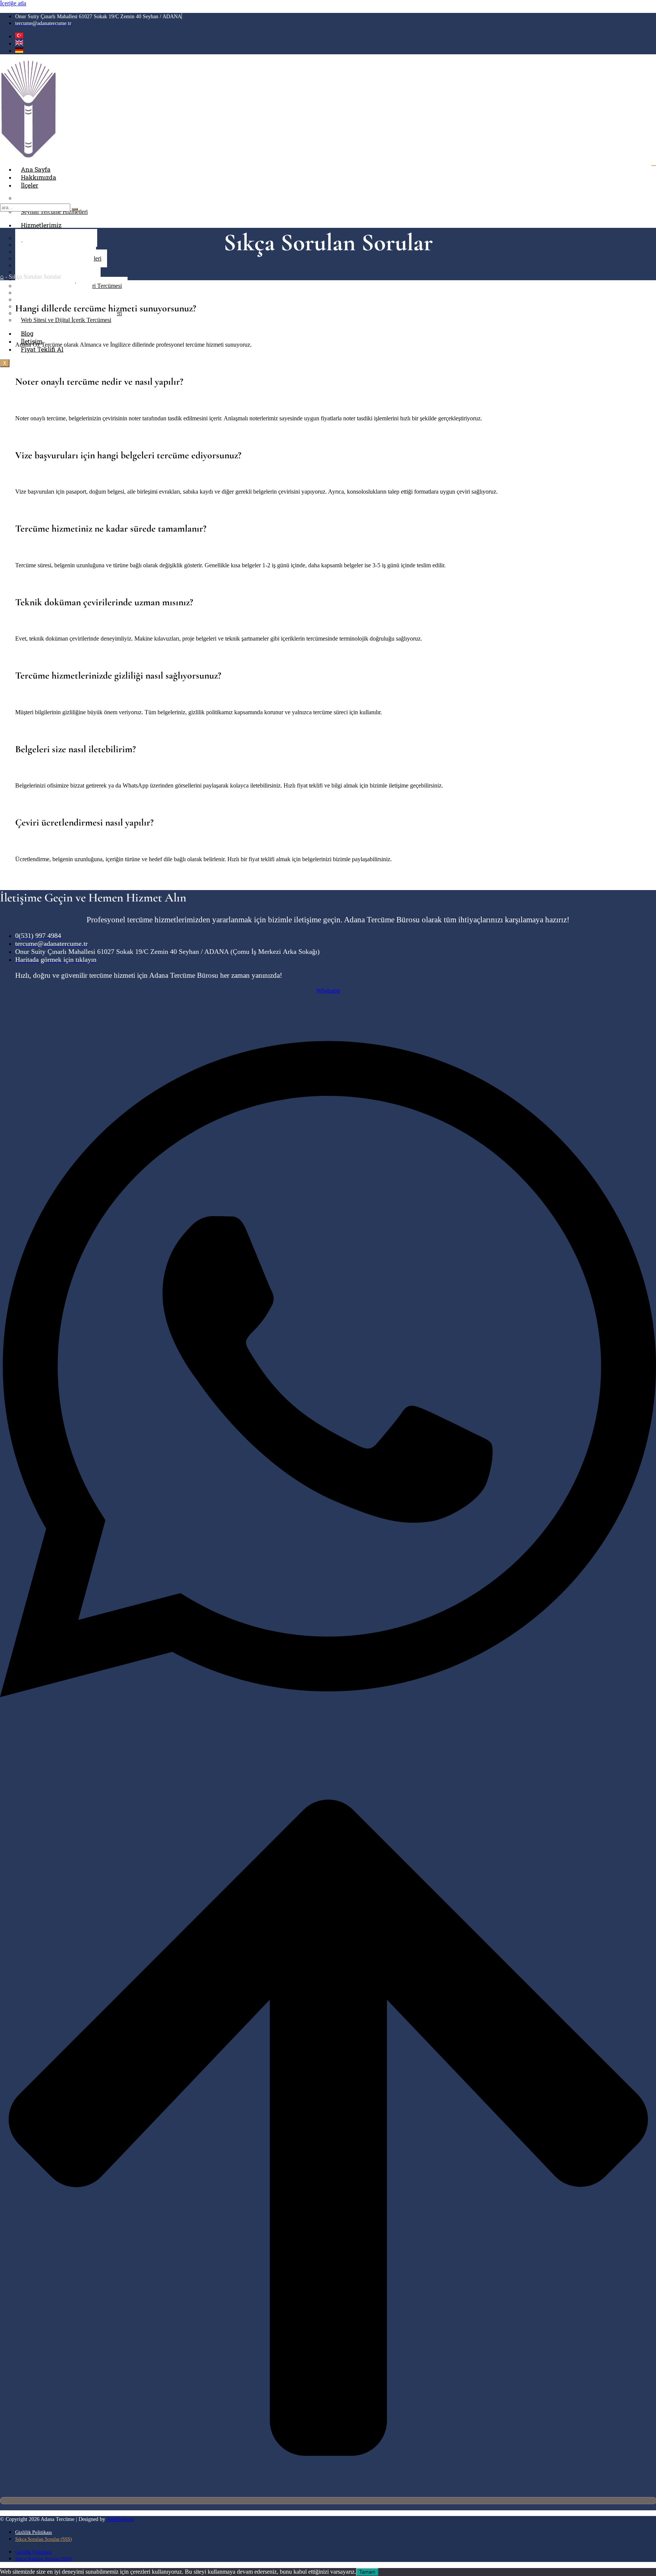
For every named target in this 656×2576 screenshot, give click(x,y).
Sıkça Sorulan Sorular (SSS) (43, 2539)
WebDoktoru (120, 2519)
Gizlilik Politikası (34, 2532)
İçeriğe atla (13, 3)
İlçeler (30, 185)
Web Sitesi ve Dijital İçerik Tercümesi (66, 320)
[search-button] (75, 209)
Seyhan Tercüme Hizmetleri (54, 212)
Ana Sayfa (36, 169)
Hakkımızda (39, 177)
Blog (27, 333)
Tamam (367, 2572)
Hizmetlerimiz (41, 225)
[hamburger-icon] (654, 166)
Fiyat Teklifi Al (42, 349)
